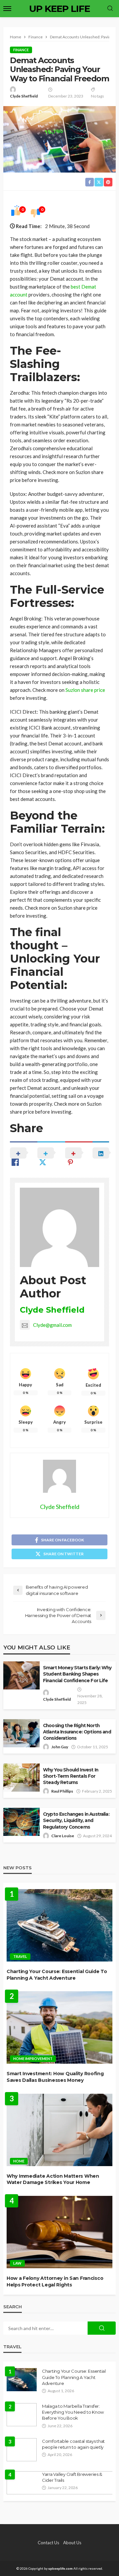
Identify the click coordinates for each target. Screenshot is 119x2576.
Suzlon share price (85, 690)
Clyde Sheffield (24, 96)
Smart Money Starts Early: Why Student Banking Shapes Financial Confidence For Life (77, 1674)
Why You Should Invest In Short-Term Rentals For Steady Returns (71, 1776)
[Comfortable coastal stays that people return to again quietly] (22, 2450)
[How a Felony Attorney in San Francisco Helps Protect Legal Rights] (59, 2232)
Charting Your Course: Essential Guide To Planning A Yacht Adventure (57, 1975)
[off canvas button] (7, 9)
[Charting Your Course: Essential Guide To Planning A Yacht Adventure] (59, 1925)
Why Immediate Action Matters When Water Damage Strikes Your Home (53, 2179)
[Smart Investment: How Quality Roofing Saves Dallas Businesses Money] (59, 2027)
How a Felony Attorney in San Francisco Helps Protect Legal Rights (55, 2281)
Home (19, 2161)
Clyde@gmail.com (52, 1325)
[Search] (110, 9)
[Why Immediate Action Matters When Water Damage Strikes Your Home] (59, 2130)
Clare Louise (63, 1836)
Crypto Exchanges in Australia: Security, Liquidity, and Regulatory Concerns (76, 1820)
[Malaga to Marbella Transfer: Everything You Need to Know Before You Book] (22, 2415)
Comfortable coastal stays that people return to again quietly (73, 2444)
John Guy (60, 1747)
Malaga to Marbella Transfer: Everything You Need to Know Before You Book (73, 2412)
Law (17, 2263)
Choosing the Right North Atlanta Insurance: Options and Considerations (77, 1732)
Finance (21, 50)
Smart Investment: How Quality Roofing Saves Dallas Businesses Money (55, 2077)
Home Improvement (33, 2059)
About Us (72, 2543)
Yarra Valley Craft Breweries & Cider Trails (72, 2477)
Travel (20, 1956)
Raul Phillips (62, 1791)
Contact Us (48, 2543)
